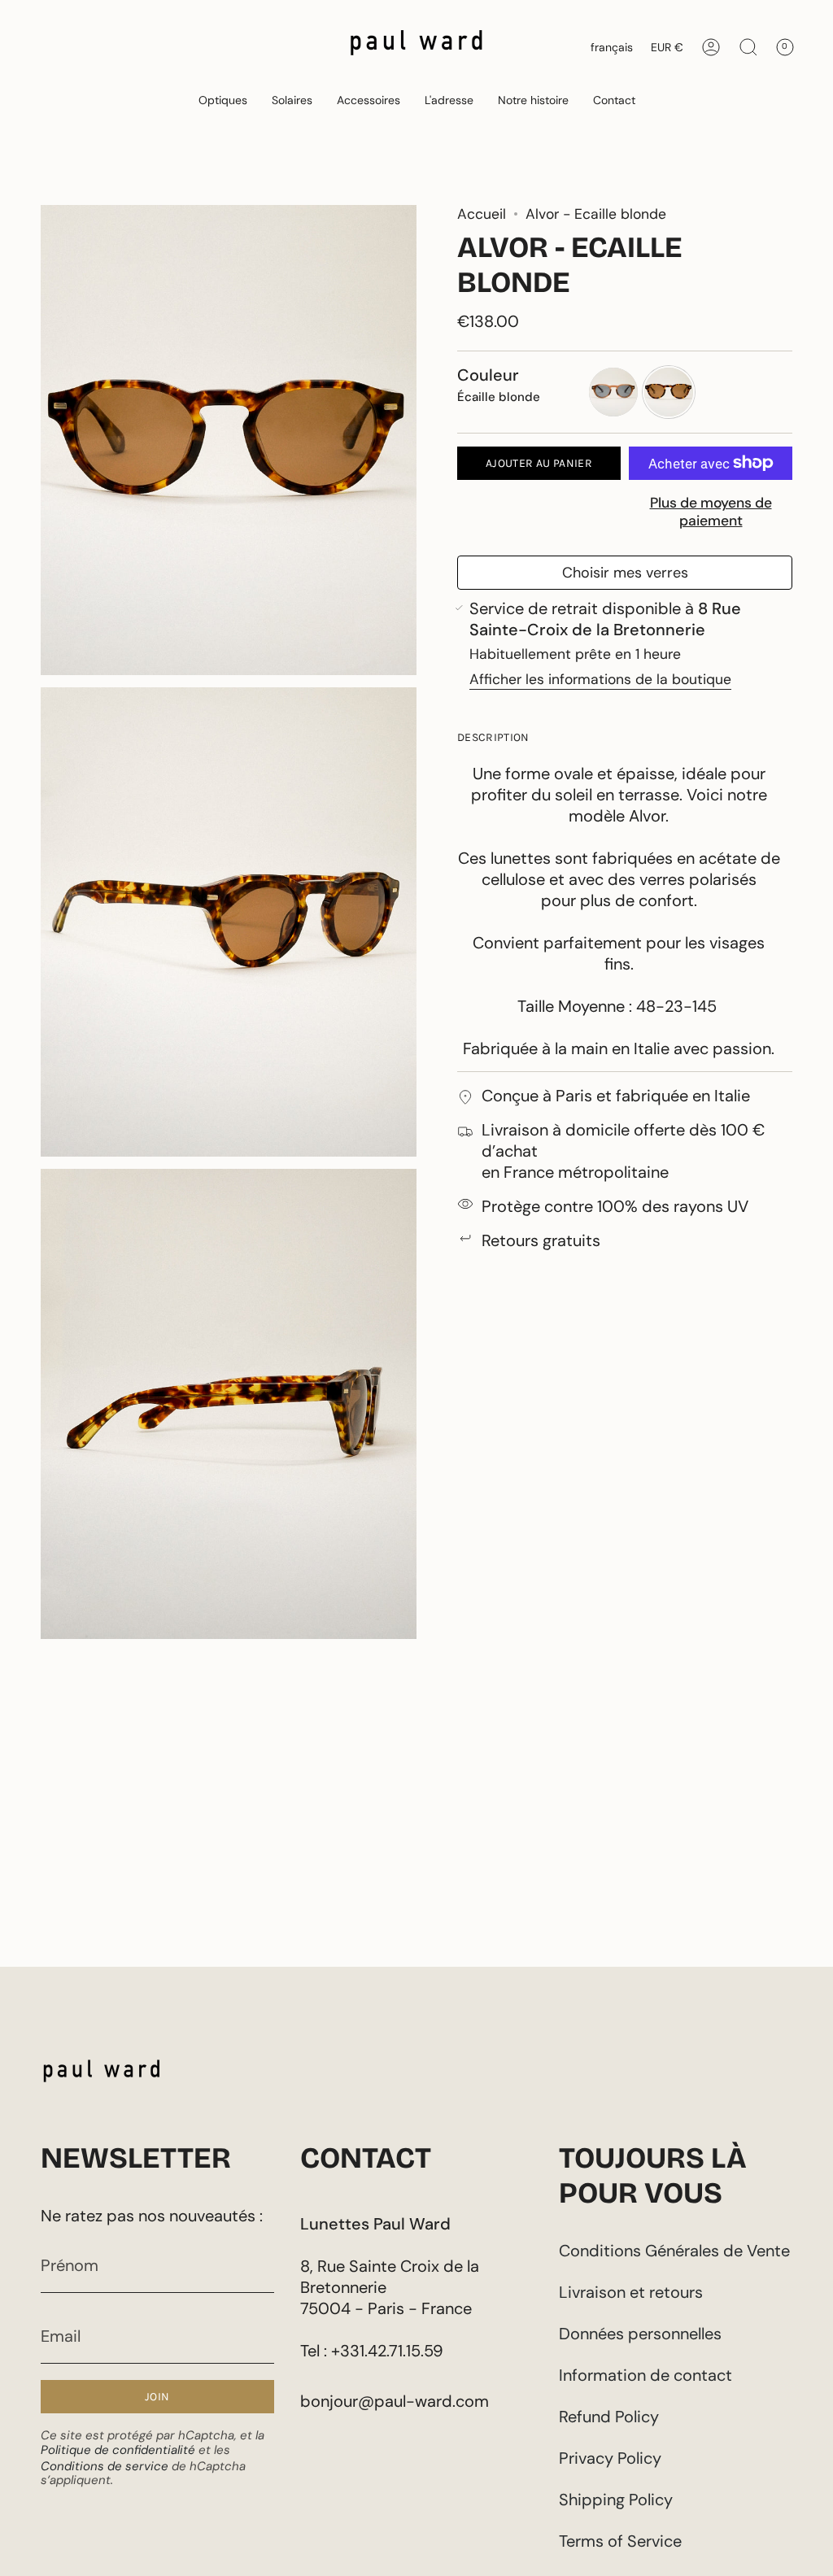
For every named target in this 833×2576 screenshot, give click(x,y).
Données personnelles (640, 2334)
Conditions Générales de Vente (674, 2251)
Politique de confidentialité (118, 2450)
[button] (223, 100)
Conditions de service (105, 2466)
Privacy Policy (610, 2458)
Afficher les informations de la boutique (600, 679)
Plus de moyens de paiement (711, 512)
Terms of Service (620, 2541)
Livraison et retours (631, 2292)
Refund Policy (609, 2417)
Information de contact (645, 2375)
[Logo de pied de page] (102, 2075)
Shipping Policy (616, 2500)
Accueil (482, 214)
